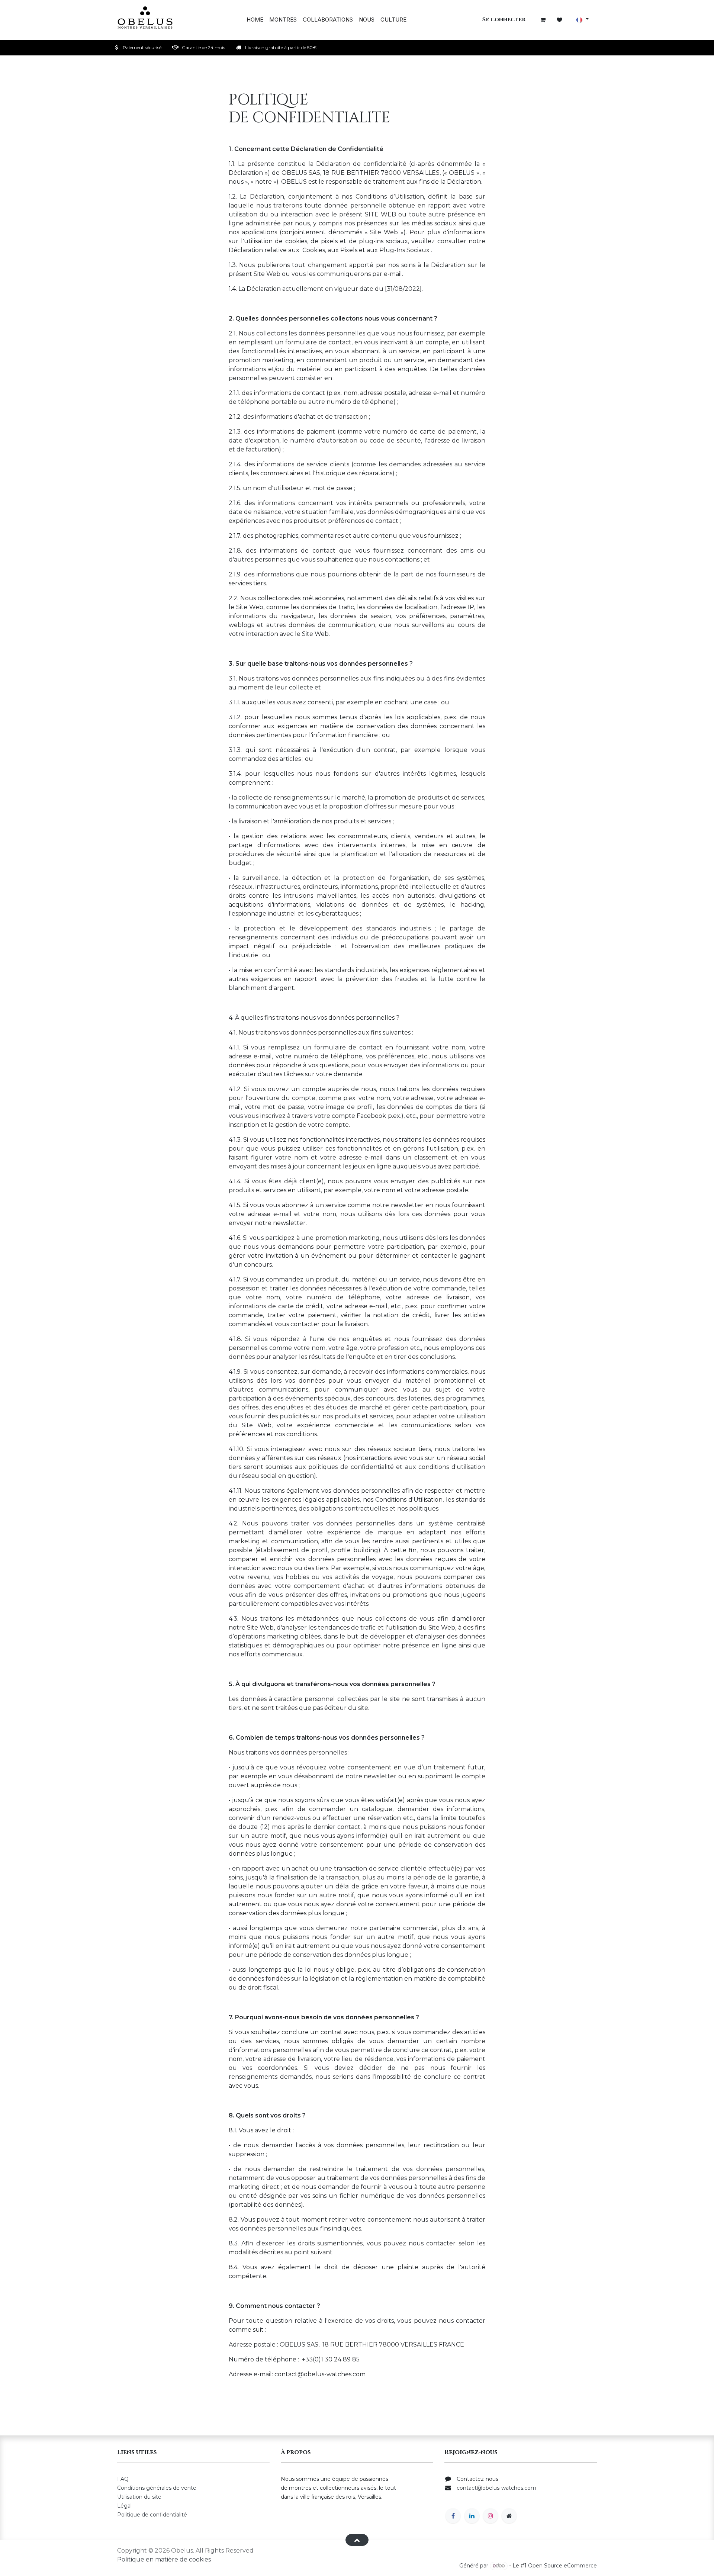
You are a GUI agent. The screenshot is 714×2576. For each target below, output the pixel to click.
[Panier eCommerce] (543, 20)
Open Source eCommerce (562, 2566)
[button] (357, 2540)
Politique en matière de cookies (164, 2559)
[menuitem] (255, 20)
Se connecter (504, 20)
